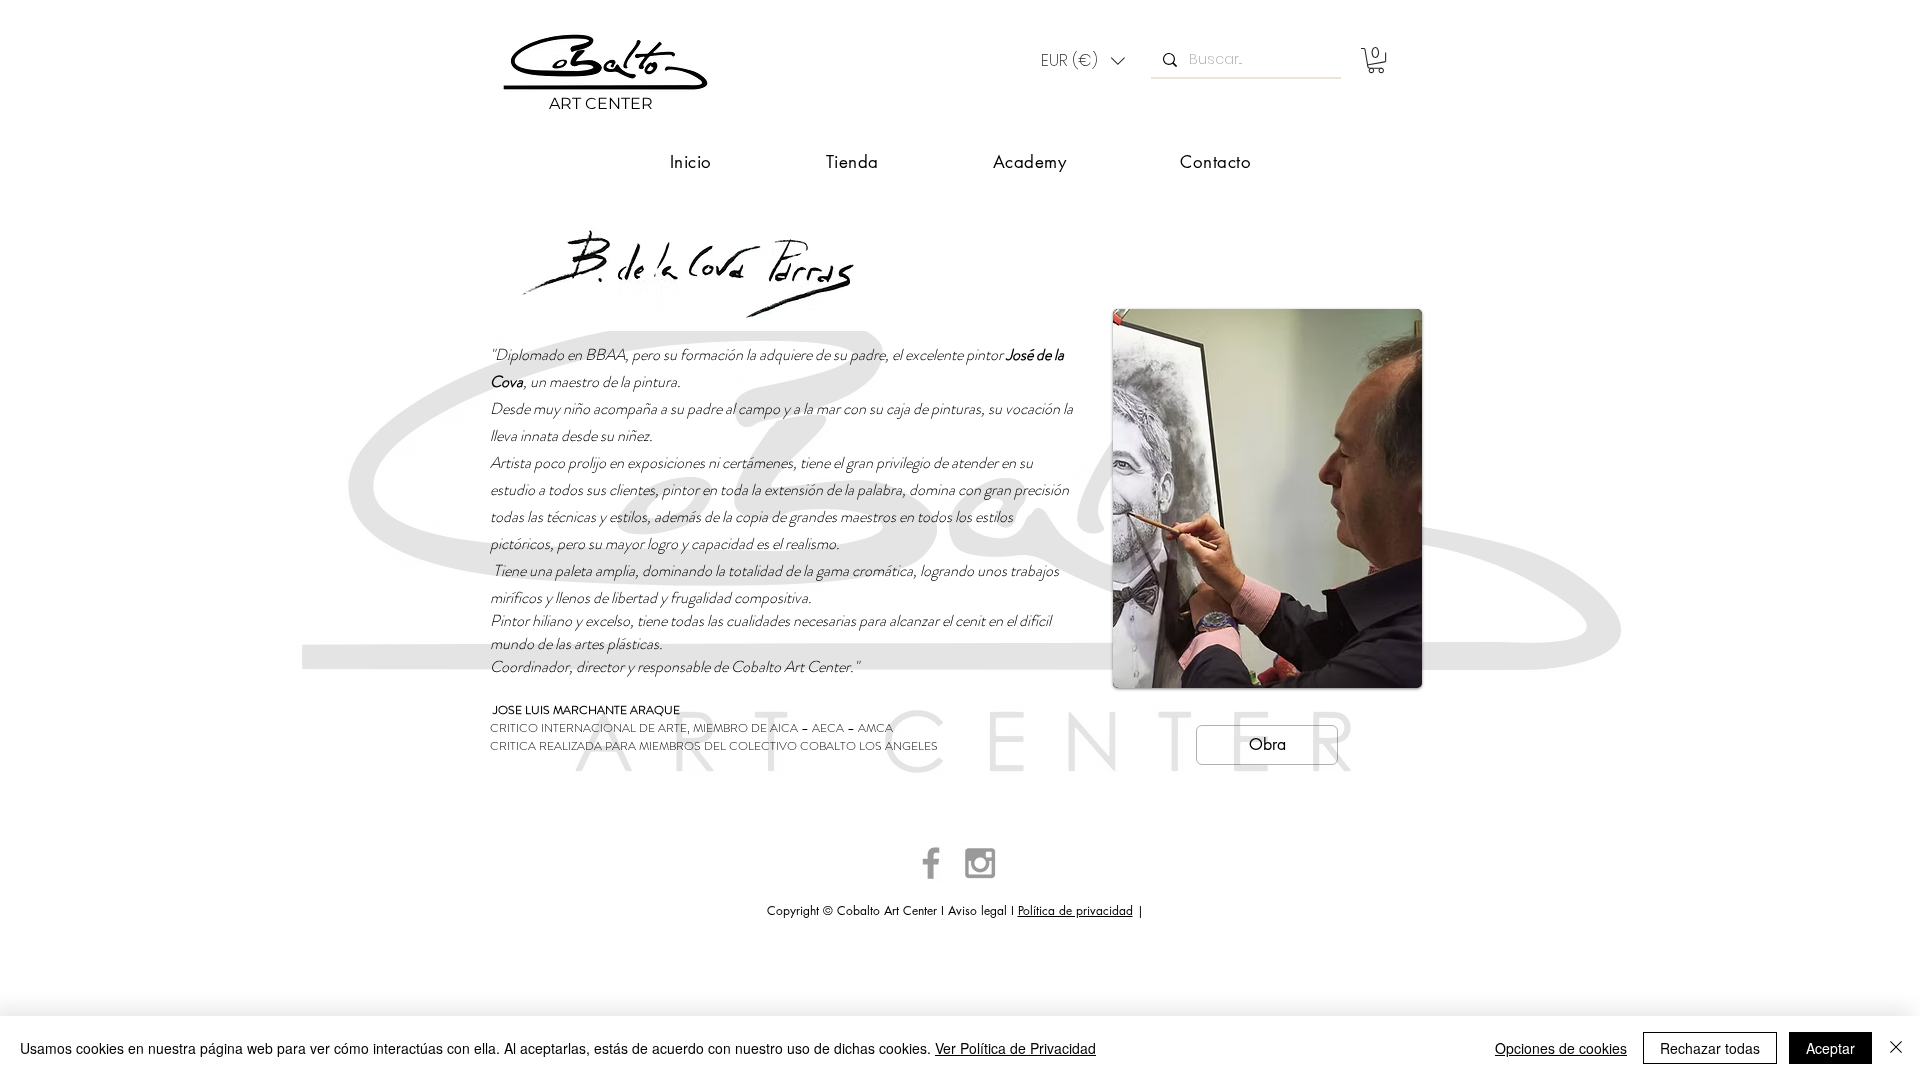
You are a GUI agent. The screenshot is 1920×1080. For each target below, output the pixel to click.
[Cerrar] (1896, 1048)
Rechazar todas (1710, 1048)
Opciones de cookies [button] (1561, 1048)
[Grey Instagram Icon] (980, 863)
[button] (1083, 61)
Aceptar (1830, 1048)
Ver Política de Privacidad (1015, 1048)
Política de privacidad (1075, 910)
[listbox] (1083, 61)
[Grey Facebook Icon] (931, 863)
